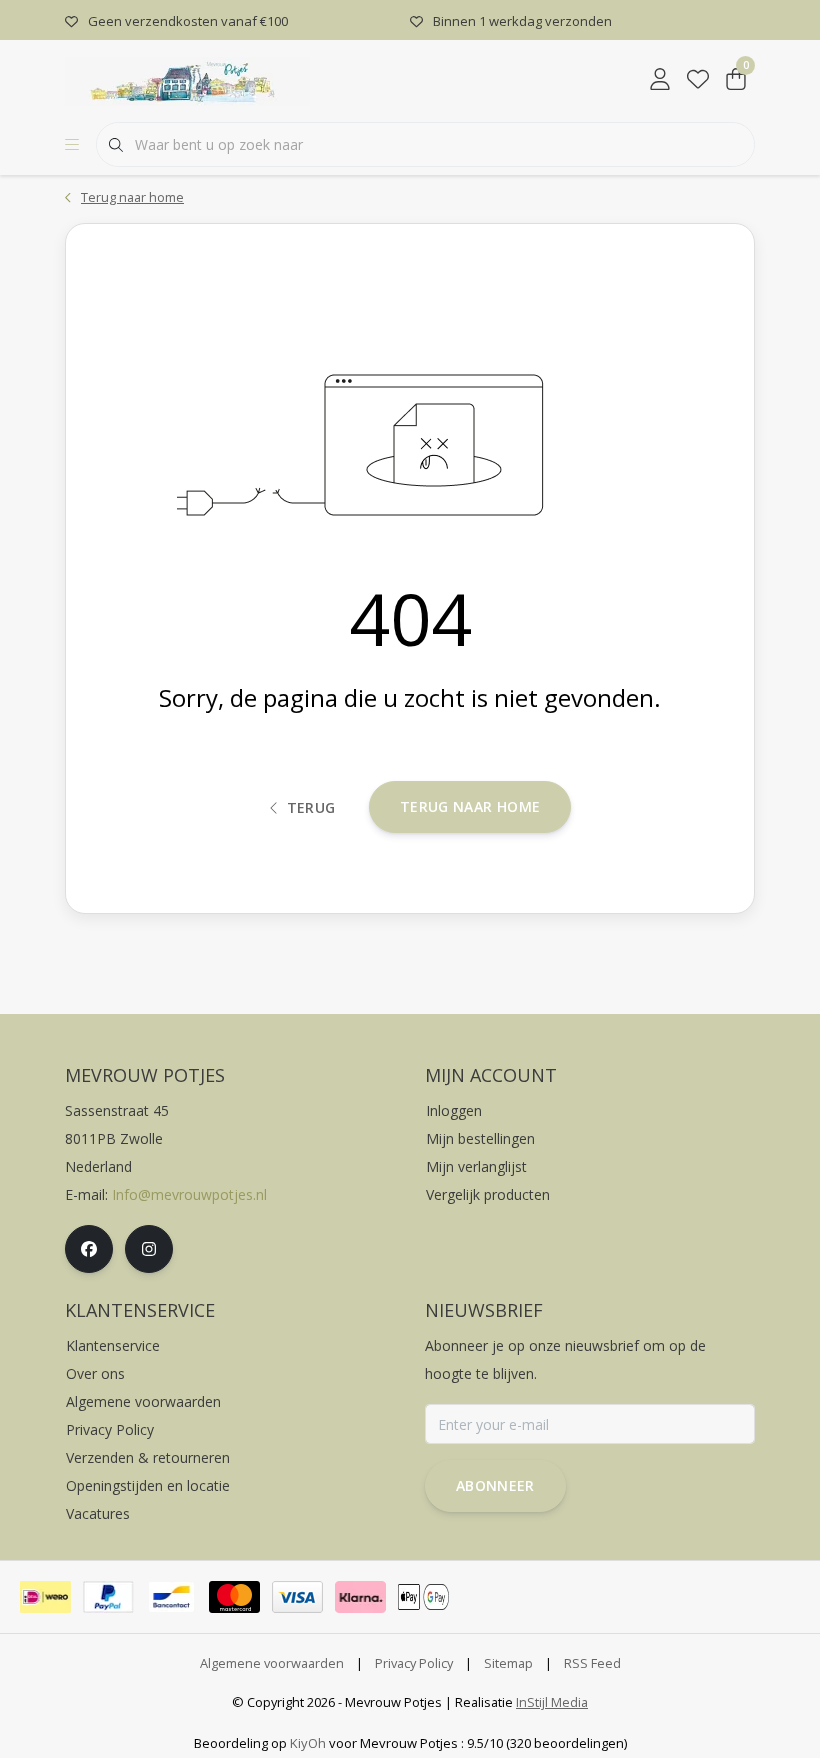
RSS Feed (592, 1663)
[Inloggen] (660, 80)
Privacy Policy (414, 1663)
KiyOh (308, 1743)
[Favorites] (698, 80)
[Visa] (297, 1597)
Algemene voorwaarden (272, 1663)
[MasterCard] (234, 1597)
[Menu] (72, 145)
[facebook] (89, 1249)
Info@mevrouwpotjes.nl (189, 1194)
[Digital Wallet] (423, 1597)
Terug (311, 807)
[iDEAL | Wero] (45, 1597)
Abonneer (495, 1485)
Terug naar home (470, 806)
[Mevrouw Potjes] (187, 79)
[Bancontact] (171, 1597)
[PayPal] (108, 1597)
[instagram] (149, 1249)
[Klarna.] (360, 1597)
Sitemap (508, 1663)
